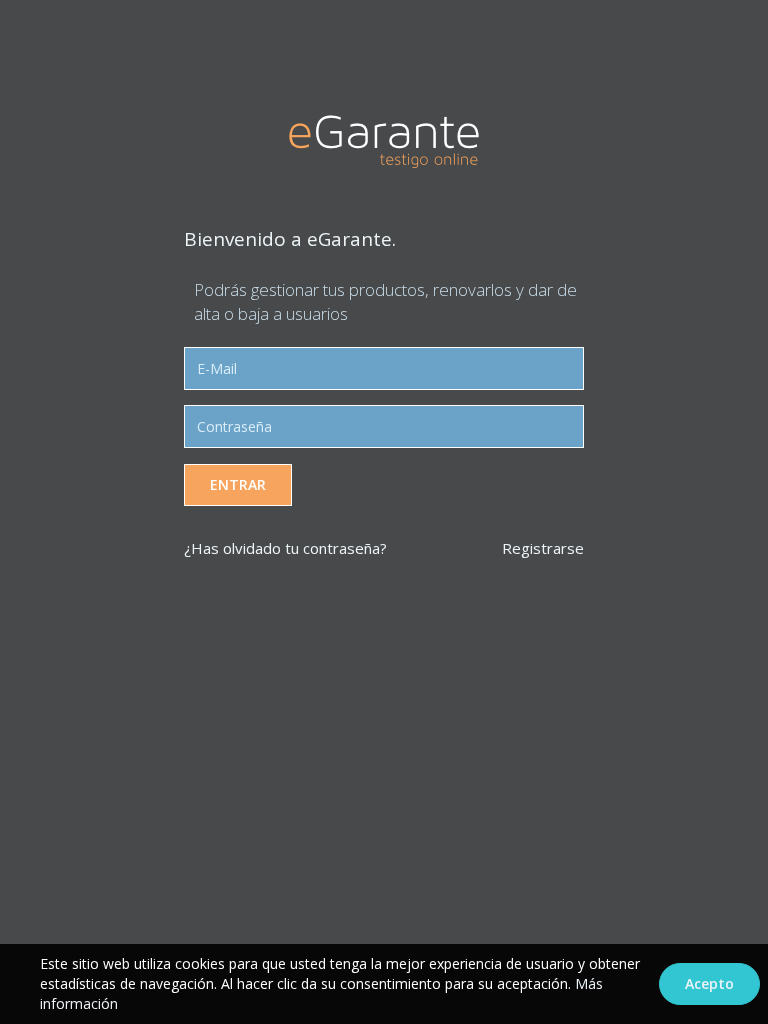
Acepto (709, 983)
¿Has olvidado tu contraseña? (285, 548)
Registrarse (543, 548)
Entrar (238, 484)
